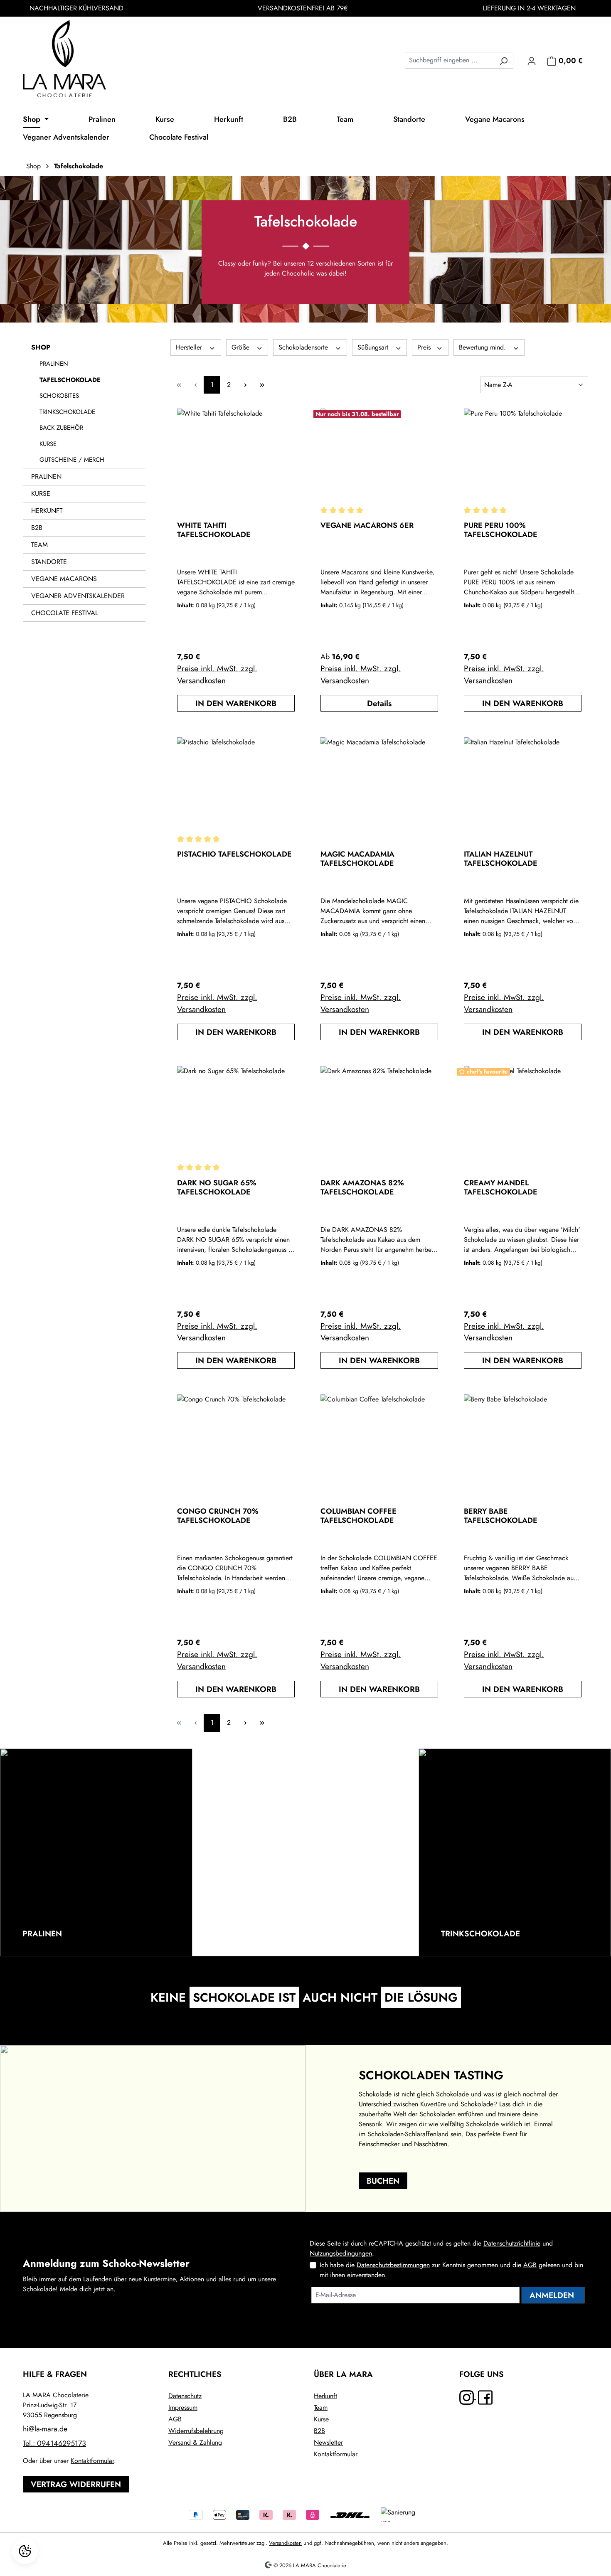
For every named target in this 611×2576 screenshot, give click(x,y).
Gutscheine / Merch (72, 460)
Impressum (183, 2407)
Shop (41, 347)
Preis (425, 347)
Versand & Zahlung (195, 2442)
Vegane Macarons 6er (367, 526)
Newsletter (328, 2442)
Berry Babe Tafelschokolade (501, 1516)
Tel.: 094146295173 (54, 2443)
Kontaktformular (92, 2461)
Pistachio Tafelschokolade (234, 855)
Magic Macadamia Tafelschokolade (357, 859)
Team (39, 545)
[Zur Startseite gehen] (64, 59)
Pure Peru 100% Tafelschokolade (501, 530)
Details (379, 703)
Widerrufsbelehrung (196, 2431)
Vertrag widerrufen (76, 2484)
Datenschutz (185, 2396)
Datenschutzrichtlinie (512, 2243)
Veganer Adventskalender (78, 596)
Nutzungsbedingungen (341, 2253)
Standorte (49, 562)
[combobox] (450, 60)
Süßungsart (374, 347)
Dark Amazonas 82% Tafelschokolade (362, 1187)
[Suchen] (504, 60)
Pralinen (54, 364)
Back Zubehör (61, 428)
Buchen (383, 2181)
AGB (530, 2265)
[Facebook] (485, 2397)
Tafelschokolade (70, 380)
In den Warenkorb (236, 703)
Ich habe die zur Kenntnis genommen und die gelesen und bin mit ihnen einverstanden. (451, 2270)
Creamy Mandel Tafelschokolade (501, 1187)
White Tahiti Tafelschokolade (214, 530)
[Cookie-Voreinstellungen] (25, 2551)
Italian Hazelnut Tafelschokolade (501, 859)
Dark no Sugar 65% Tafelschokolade (217, 1187)
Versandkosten (285, 2543)
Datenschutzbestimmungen (393, 2265)
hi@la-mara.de (45, 2429)
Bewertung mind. (483, 347)
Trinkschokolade (67, 412)
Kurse (48, 444)
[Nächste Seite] (245, 385)
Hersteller (190, 347)
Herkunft (47, 511)
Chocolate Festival (65, 613)
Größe (241, 347)
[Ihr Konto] (532, 60)
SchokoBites (59, 396)
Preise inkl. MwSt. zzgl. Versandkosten (217, 674)
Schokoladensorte (304, 347)
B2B (37, 528)
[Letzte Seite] (262, 385)
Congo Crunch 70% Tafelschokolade (218, 1516)
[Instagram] (468, 2397)
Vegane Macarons (64, 579)
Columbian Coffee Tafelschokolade (358, 1516)
